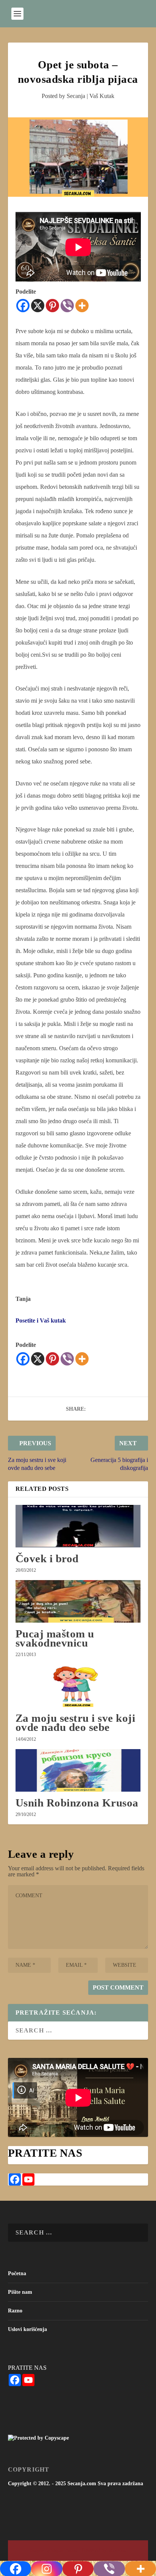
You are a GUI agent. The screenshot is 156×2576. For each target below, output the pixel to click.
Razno (15, 2311)
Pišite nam (20, 2292)
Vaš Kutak (102, 96)
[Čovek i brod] (78, 1526)
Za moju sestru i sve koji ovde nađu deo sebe (76, 1723)
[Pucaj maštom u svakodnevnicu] (78, 1601)
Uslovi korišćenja (27, 2329)
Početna (17, 2273)
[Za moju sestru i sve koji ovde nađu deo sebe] (78, 1686)
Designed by (41, 2551)
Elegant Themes (64, 2551)
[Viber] (67, 306)
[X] (38, 306)
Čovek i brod (47, 1558)
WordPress (117, 2551)
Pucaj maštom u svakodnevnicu (55, 1638)
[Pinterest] (52, 306)
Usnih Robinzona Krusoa (77, 1803)
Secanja (76, 96)
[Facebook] (23, 306)
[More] (82, 306)
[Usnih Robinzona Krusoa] (78, 1770)
